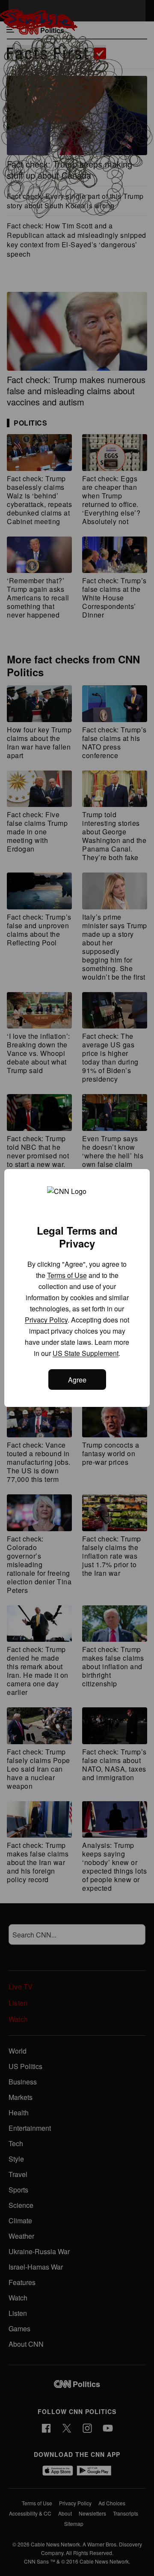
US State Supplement (86, 1353)
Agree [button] (77, 1380)
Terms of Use (67, 1275)
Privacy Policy (46, 1320)
